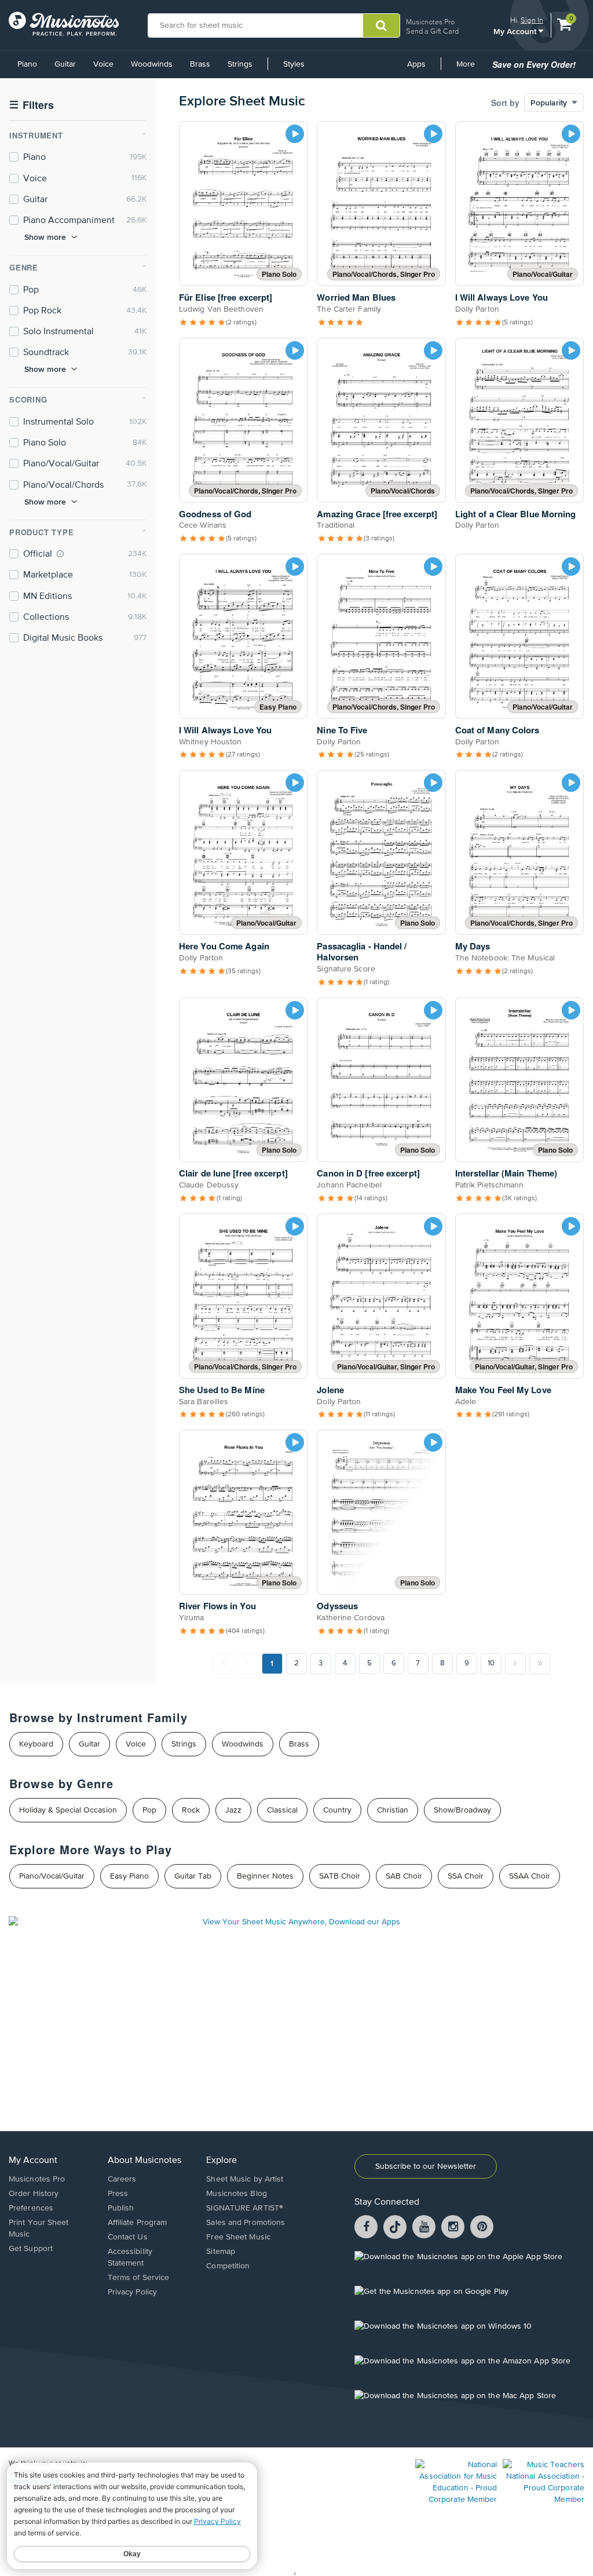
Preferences (31, 2208)
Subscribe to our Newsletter (426, 2166)
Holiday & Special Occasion (68, 1810)
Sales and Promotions (246, 2223)
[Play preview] (295, 134)
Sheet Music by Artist (245, 2179)
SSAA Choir (530, 1876)
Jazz (233, 1810)
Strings (240, 64)
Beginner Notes (265, 1876)
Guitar (65, 64)
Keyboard (36, 1744)
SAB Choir (404, 1876)
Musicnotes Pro (430, 22)
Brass (200, 64)
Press (118, 2194)
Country (337, 1810)
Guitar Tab (193, 1876)
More (470, 68)
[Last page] (540, 1664)
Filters (32, 105)
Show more (45, 237)
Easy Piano (129, 1876)
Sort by (505, 103)
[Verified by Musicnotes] (60, 554)
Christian (393, 1810)
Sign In (532, 20)
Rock (191, 1810)
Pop (149, 1810)
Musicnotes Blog (237, 2194)
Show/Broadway (462, 1810)
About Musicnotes (144, 2161)
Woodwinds (152, 64)
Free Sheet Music (238, 2237)
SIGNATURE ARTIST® (245, 2208)
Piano (27, 64)
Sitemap (221, 2252)
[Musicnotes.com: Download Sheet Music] (64, 24)
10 (491, 1663)
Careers (122, 2179)
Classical (282, 1810)
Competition (228, 2266)
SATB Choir (340, 1876)
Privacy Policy (132, 2292)
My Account (516, 31)
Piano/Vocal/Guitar (52, 1876)
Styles (294, 64)
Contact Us (128, 2237)
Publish (121, 2208)
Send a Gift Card (432, 31)
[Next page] (515, 1664)
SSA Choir (466, 1876)
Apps (416, 64)
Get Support (31, 2249)
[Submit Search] (381, 25)
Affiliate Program (138, 2223)
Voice (103, 64)
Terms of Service (139, 2278)
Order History (34, 2194)
